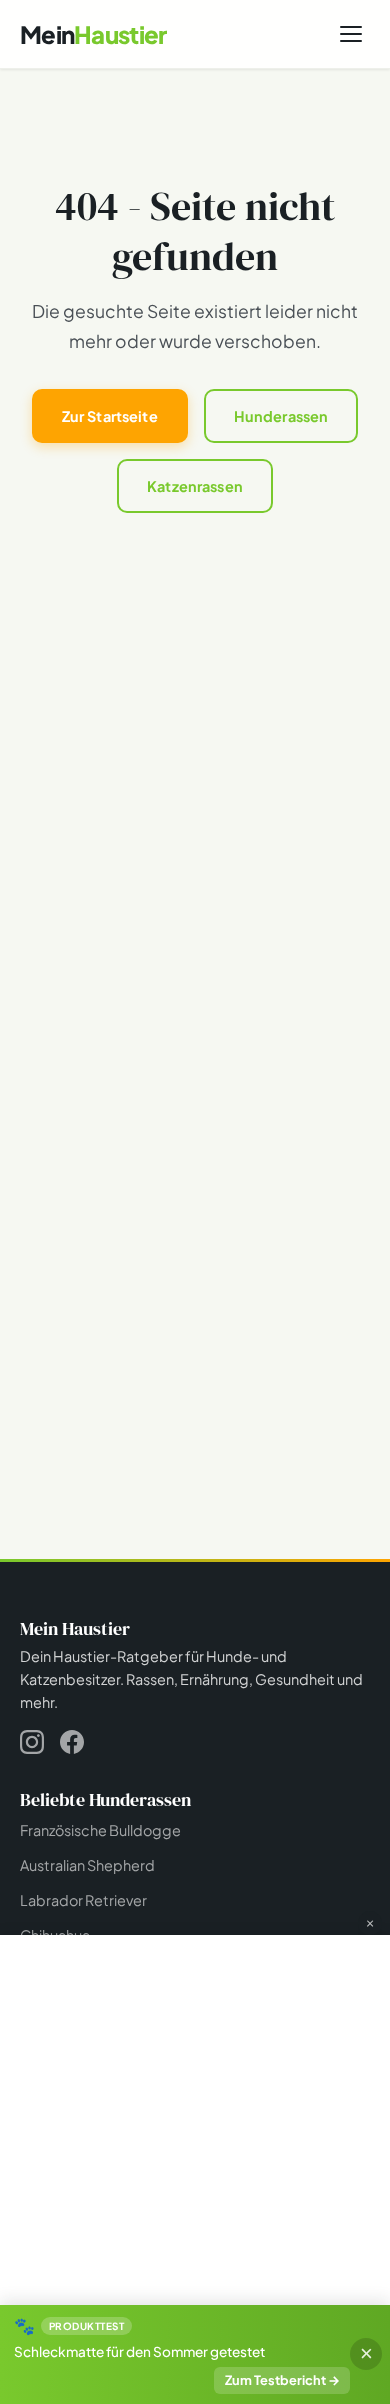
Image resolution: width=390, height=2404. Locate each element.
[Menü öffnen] (351, 34)
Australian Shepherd (87, 1865)
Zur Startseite (110, 416)
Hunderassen (281, 416)
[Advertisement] (195, 2134)
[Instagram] (32, 1745)
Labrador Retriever (83, 1900)
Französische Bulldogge (100, 1830)
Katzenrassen (195, 486)
